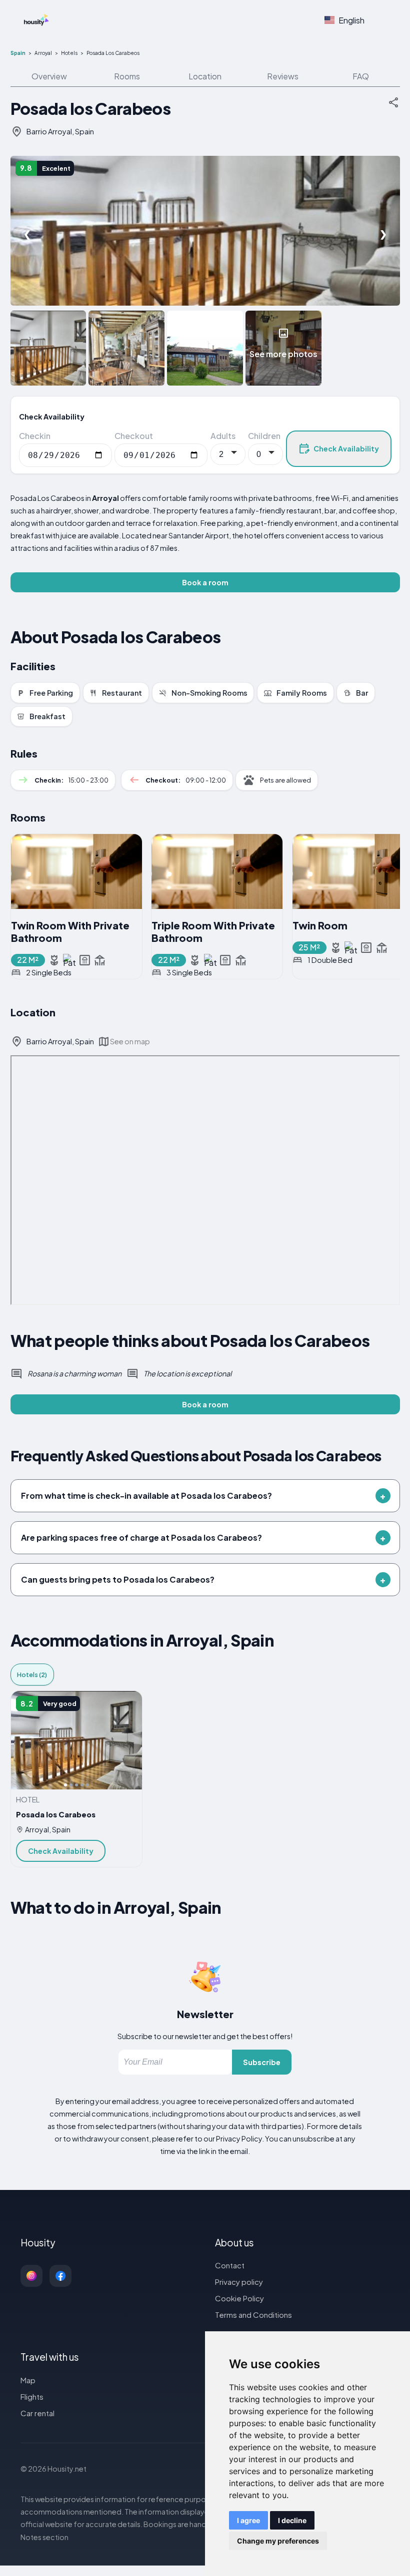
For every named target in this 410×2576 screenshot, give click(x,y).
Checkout (134, 436)
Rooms (127, 76)
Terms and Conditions (253, 2315)
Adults (223, 436)
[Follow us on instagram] (31, 2276)
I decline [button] (292, 2520)
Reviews (283, 76)
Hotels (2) (32, 1675)
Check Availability (346, 448)
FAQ (361, 76)
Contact (230, 2265)
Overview (49, 76)
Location (205, 76)
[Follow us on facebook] (60, 2276)
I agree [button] (248, 2520)
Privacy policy (239, 2282)
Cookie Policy (239, 2298)
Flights (32, 2396)
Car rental (37, 2413)
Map (28, 2380)
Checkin (35, 436)
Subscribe (262, 2062)
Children (264, 436)
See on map (130, 1041)
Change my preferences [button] (278, 2541)
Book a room (205, 582)
